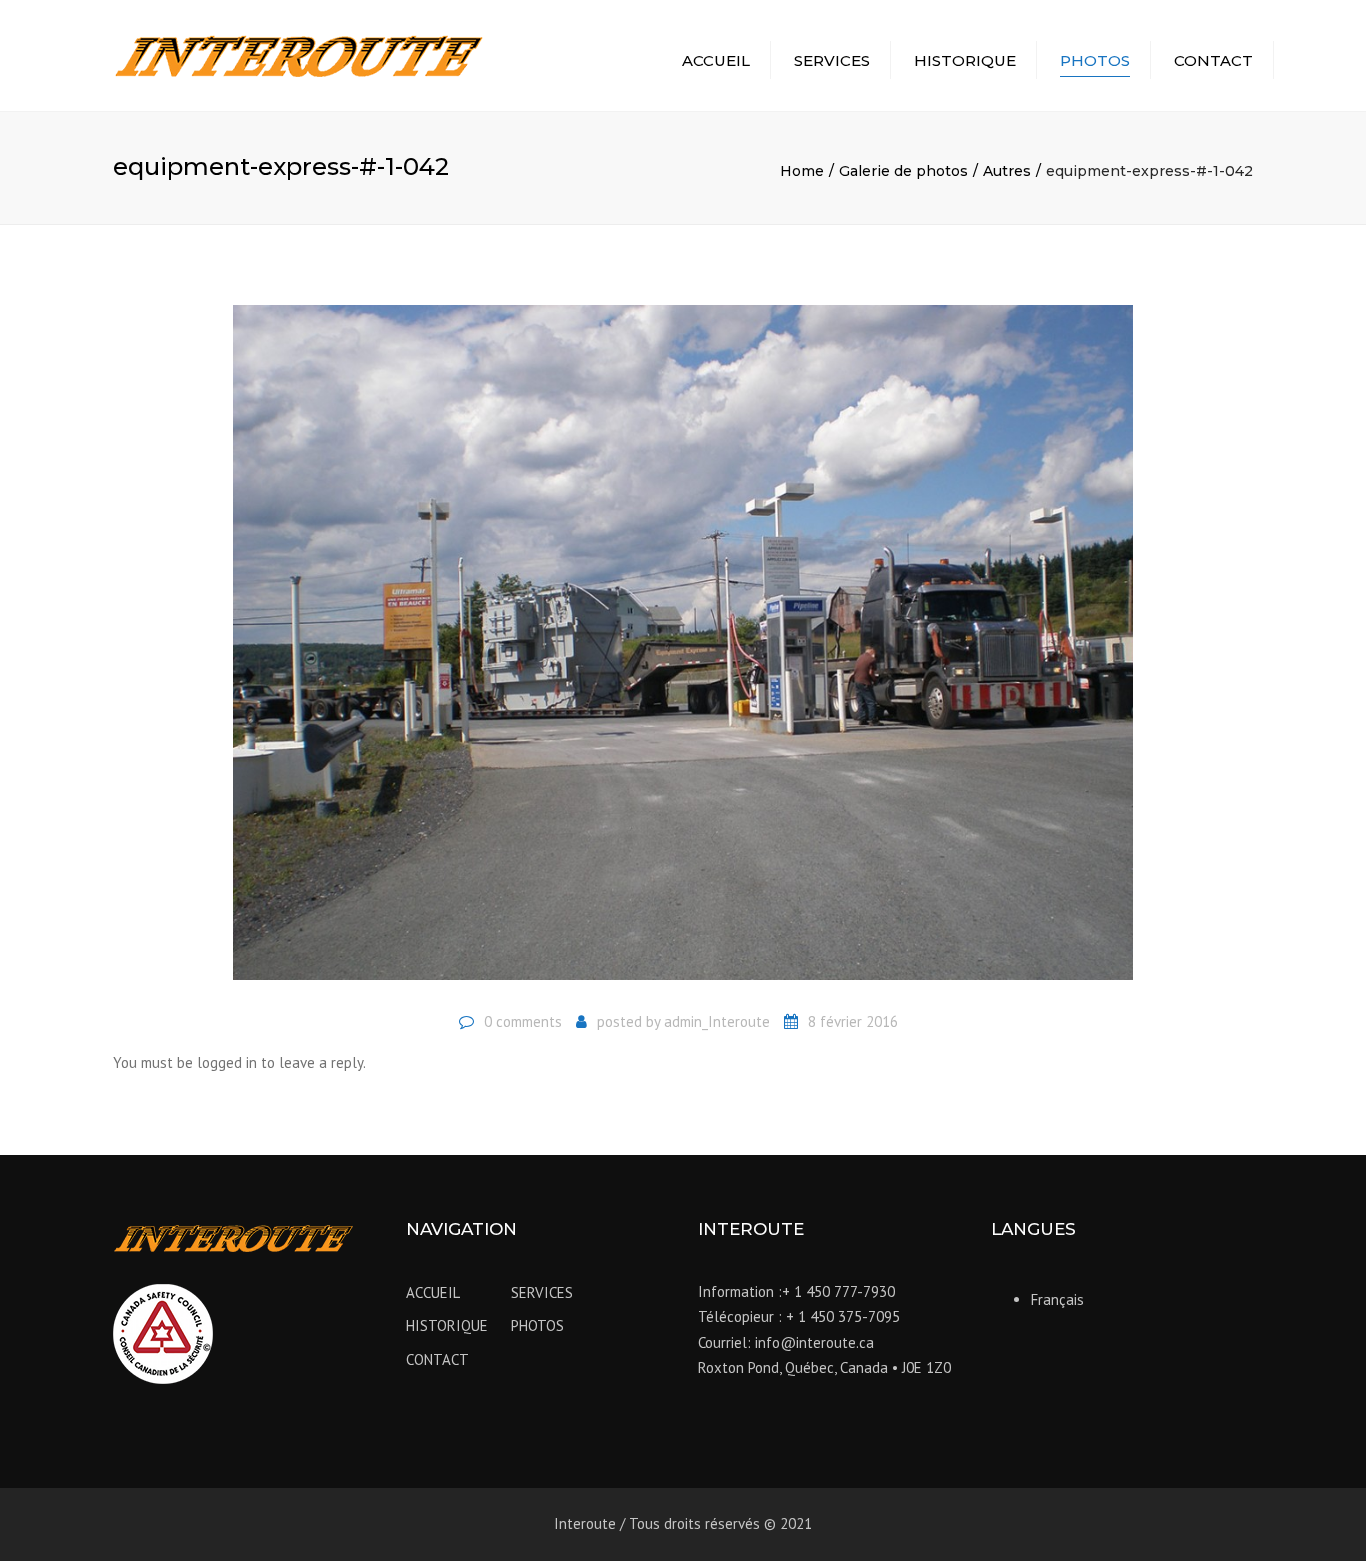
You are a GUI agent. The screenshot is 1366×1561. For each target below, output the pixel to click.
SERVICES (832, 60)
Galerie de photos (903, 171)
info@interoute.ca (814, 1342)
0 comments (523, 1021)
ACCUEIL (716, 60)
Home (802, 171)
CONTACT (1213, 60)
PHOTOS (1095, 60)
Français (1057, 1299)
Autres (1007, 171)
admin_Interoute (717, 1021)
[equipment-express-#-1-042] (683, 650)
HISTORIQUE (965, 60)
